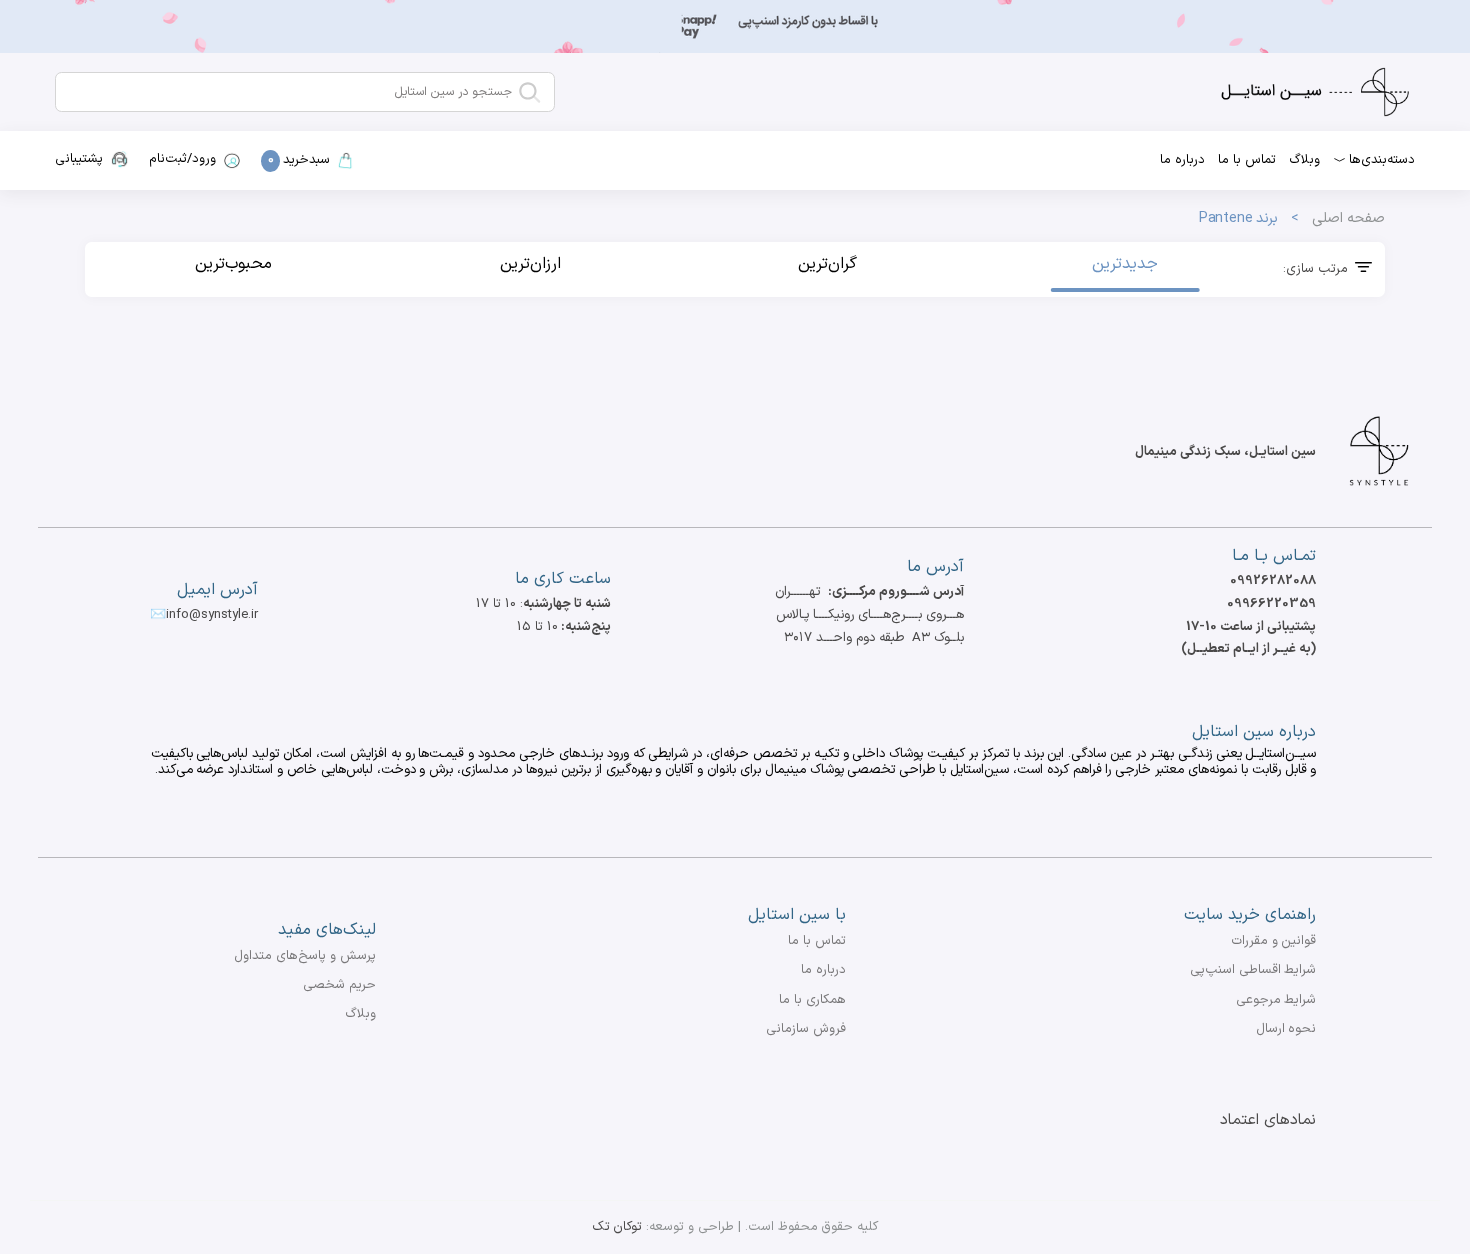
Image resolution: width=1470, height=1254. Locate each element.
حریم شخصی (339, 985)
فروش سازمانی (806, 1029)
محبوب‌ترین (233, 264)
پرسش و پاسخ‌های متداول (305, 956)
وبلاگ (1304, 160)
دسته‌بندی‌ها (1382, 160)
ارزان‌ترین (530, 264)
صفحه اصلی (1348, 218)
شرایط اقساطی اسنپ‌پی (1253, 970)
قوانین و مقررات (1274, 941)
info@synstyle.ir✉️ (204, 615)
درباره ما (1182, 160)
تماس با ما (1247, 160)
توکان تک (617, 1227)
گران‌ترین (827, 264)
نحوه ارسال (1286, 1029)
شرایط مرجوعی (1276, 1000)
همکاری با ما (812, 1000)
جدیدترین (1125, 264)
